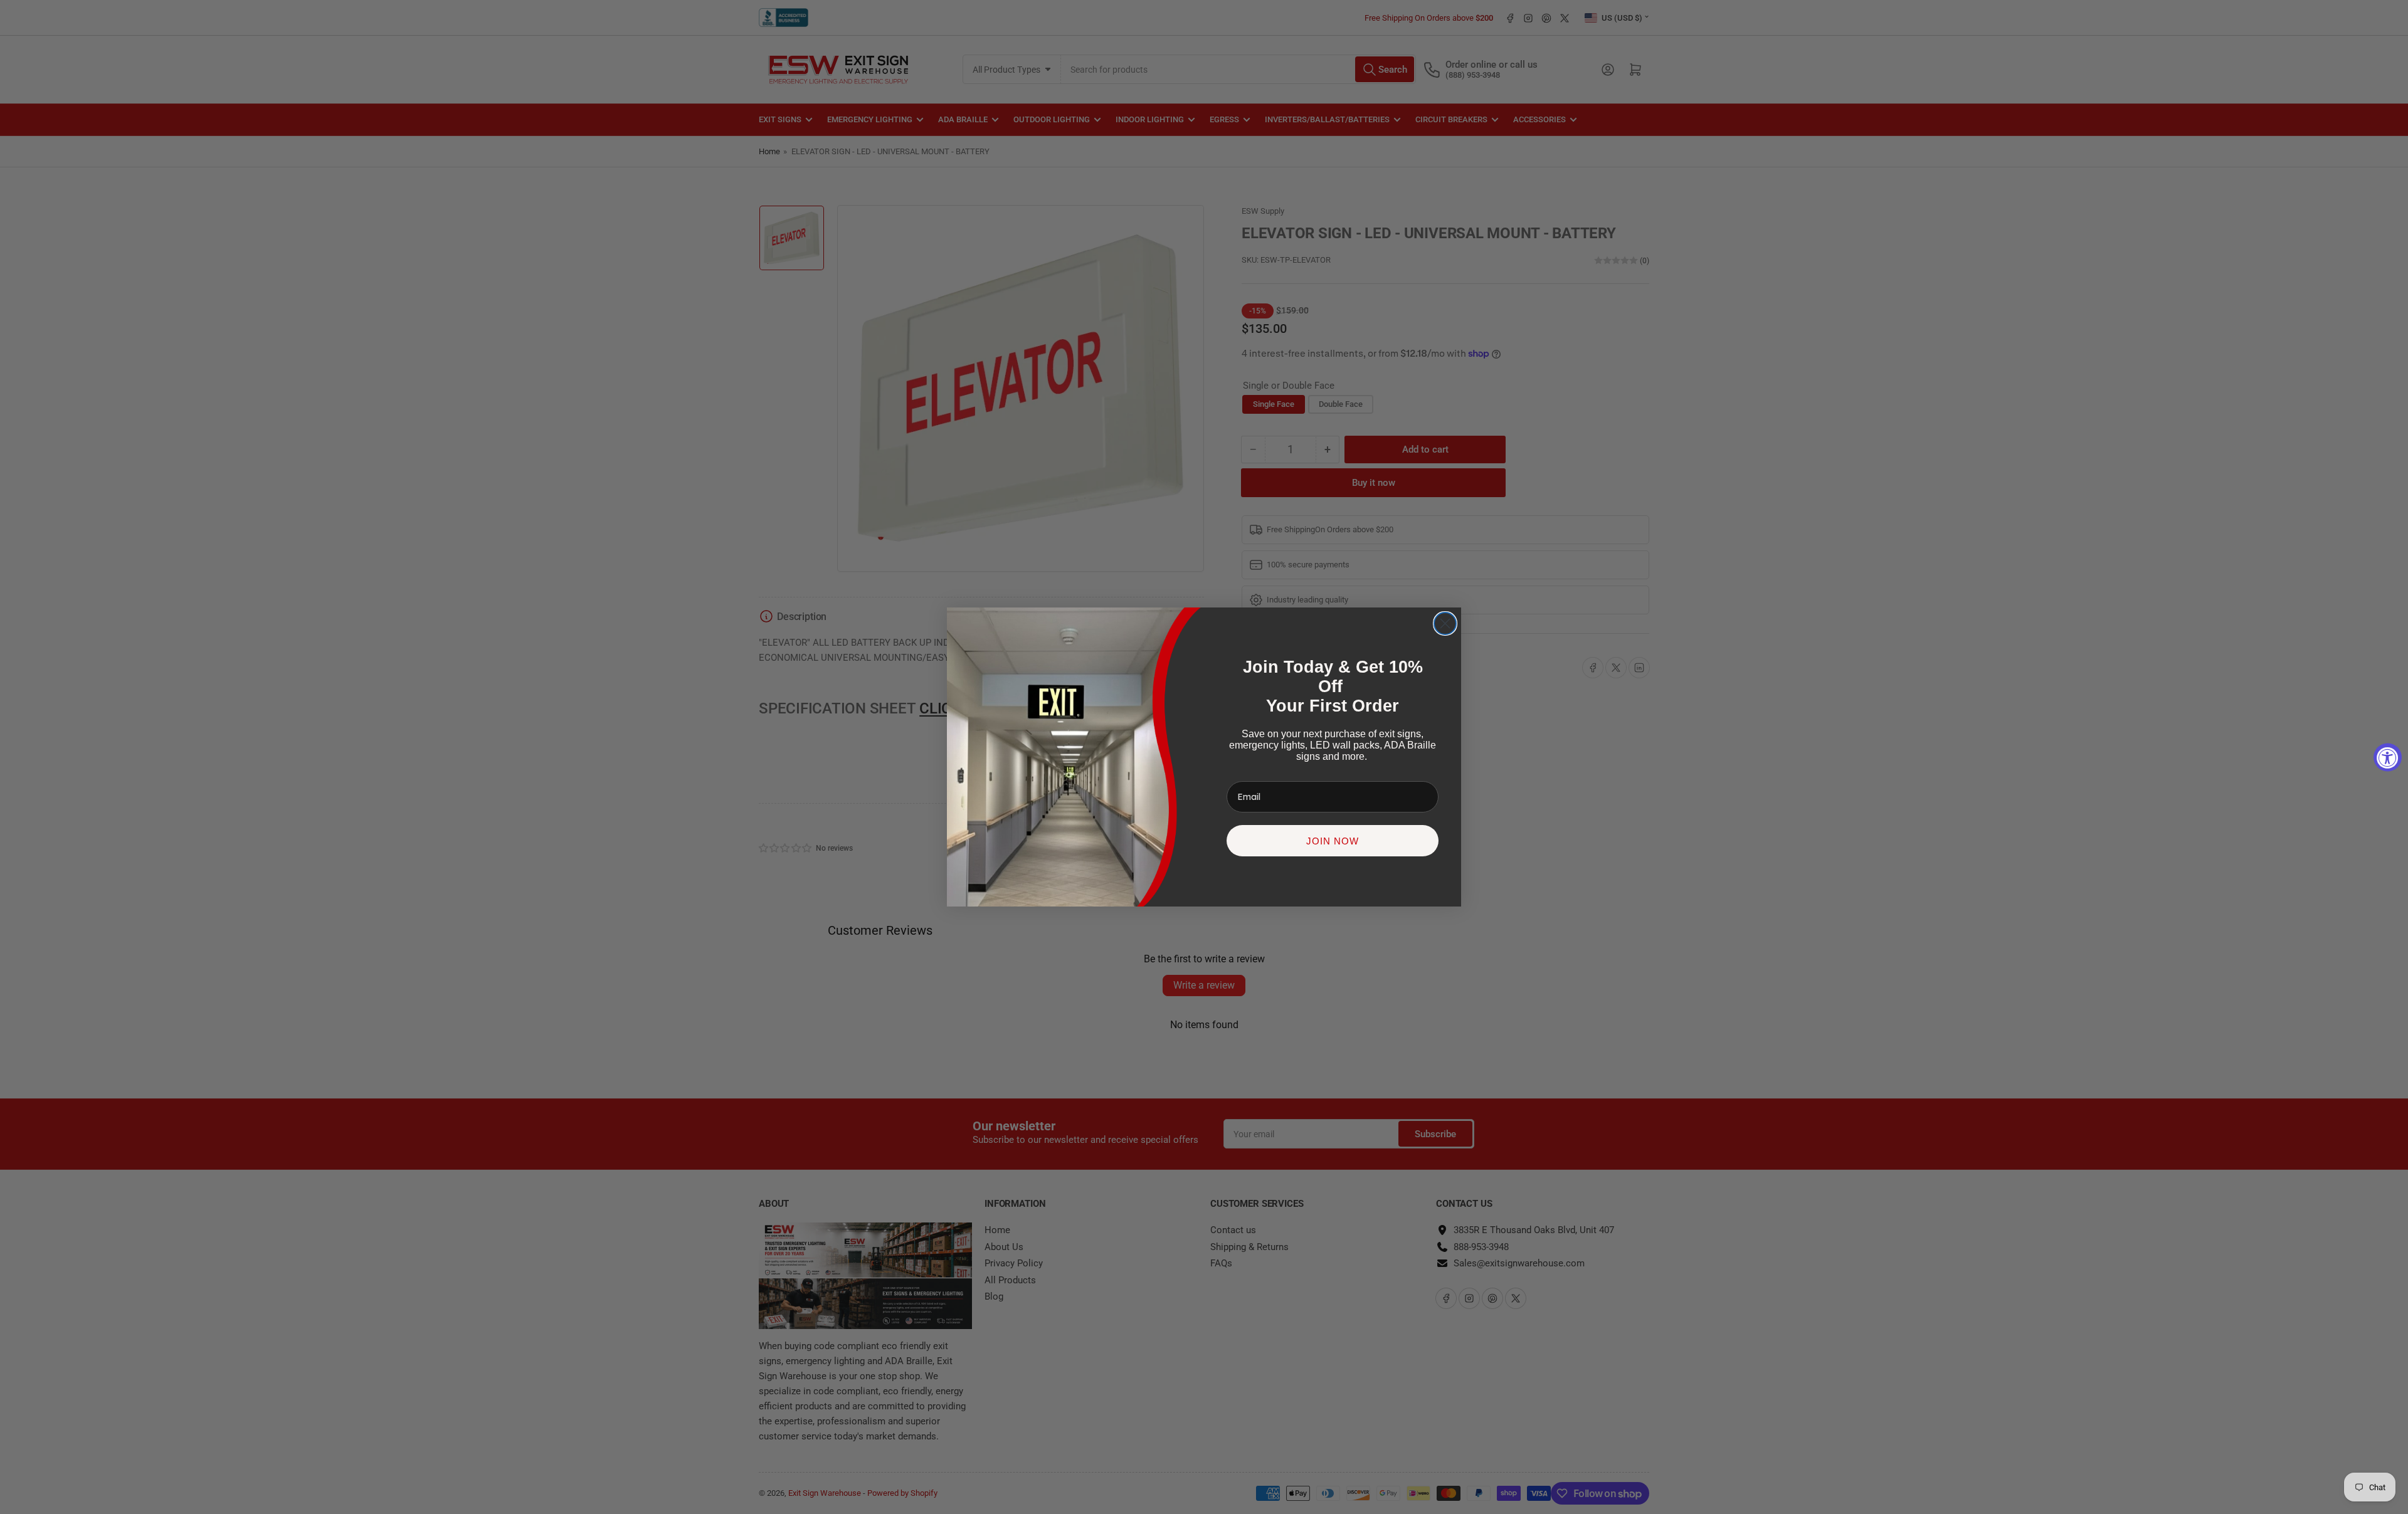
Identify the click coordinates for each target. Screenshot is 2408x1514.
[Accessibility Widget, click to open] (2388, 757)
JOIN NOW (1333, 841)
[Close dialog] (1445, 623)
